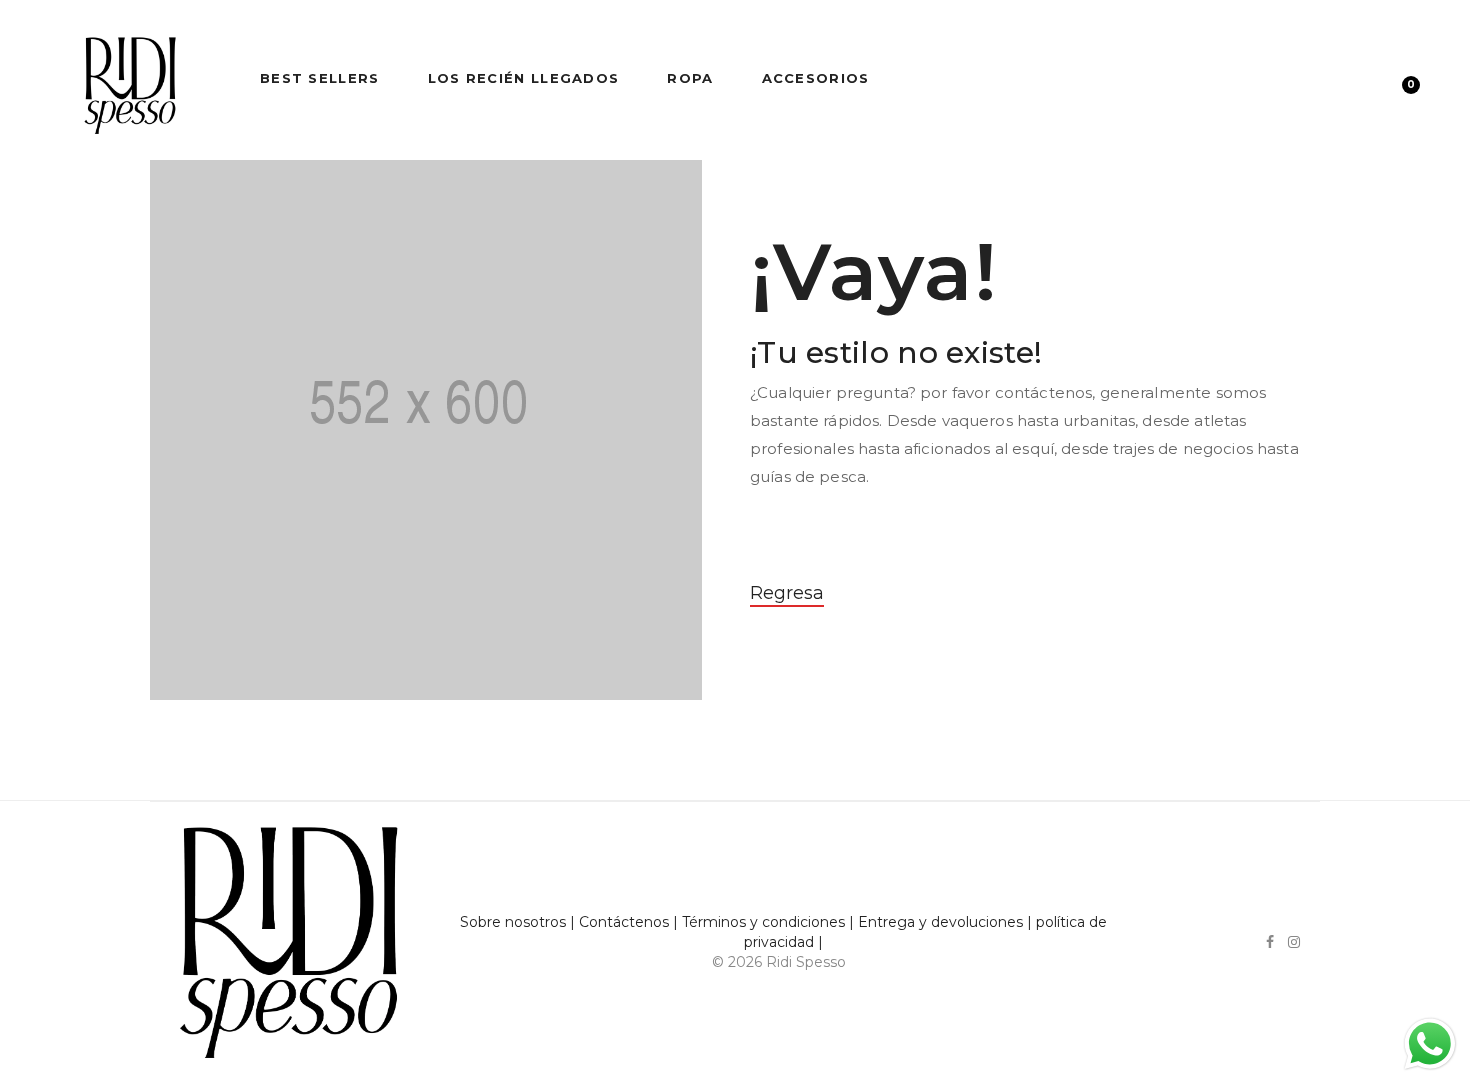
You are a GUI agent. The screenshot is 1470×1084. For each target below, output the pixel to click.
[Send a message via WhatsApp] (1430, 1044)
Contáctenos (624, 922)
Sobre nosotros (513, 922)
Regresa (787, 593)
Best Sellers (320, 78)
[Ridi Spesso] (130, 79)
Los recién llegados (524, 78)
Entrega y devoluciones (940, 922)
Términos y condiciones (763, 922)
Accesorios (816, 78)
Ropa (690, 78)
